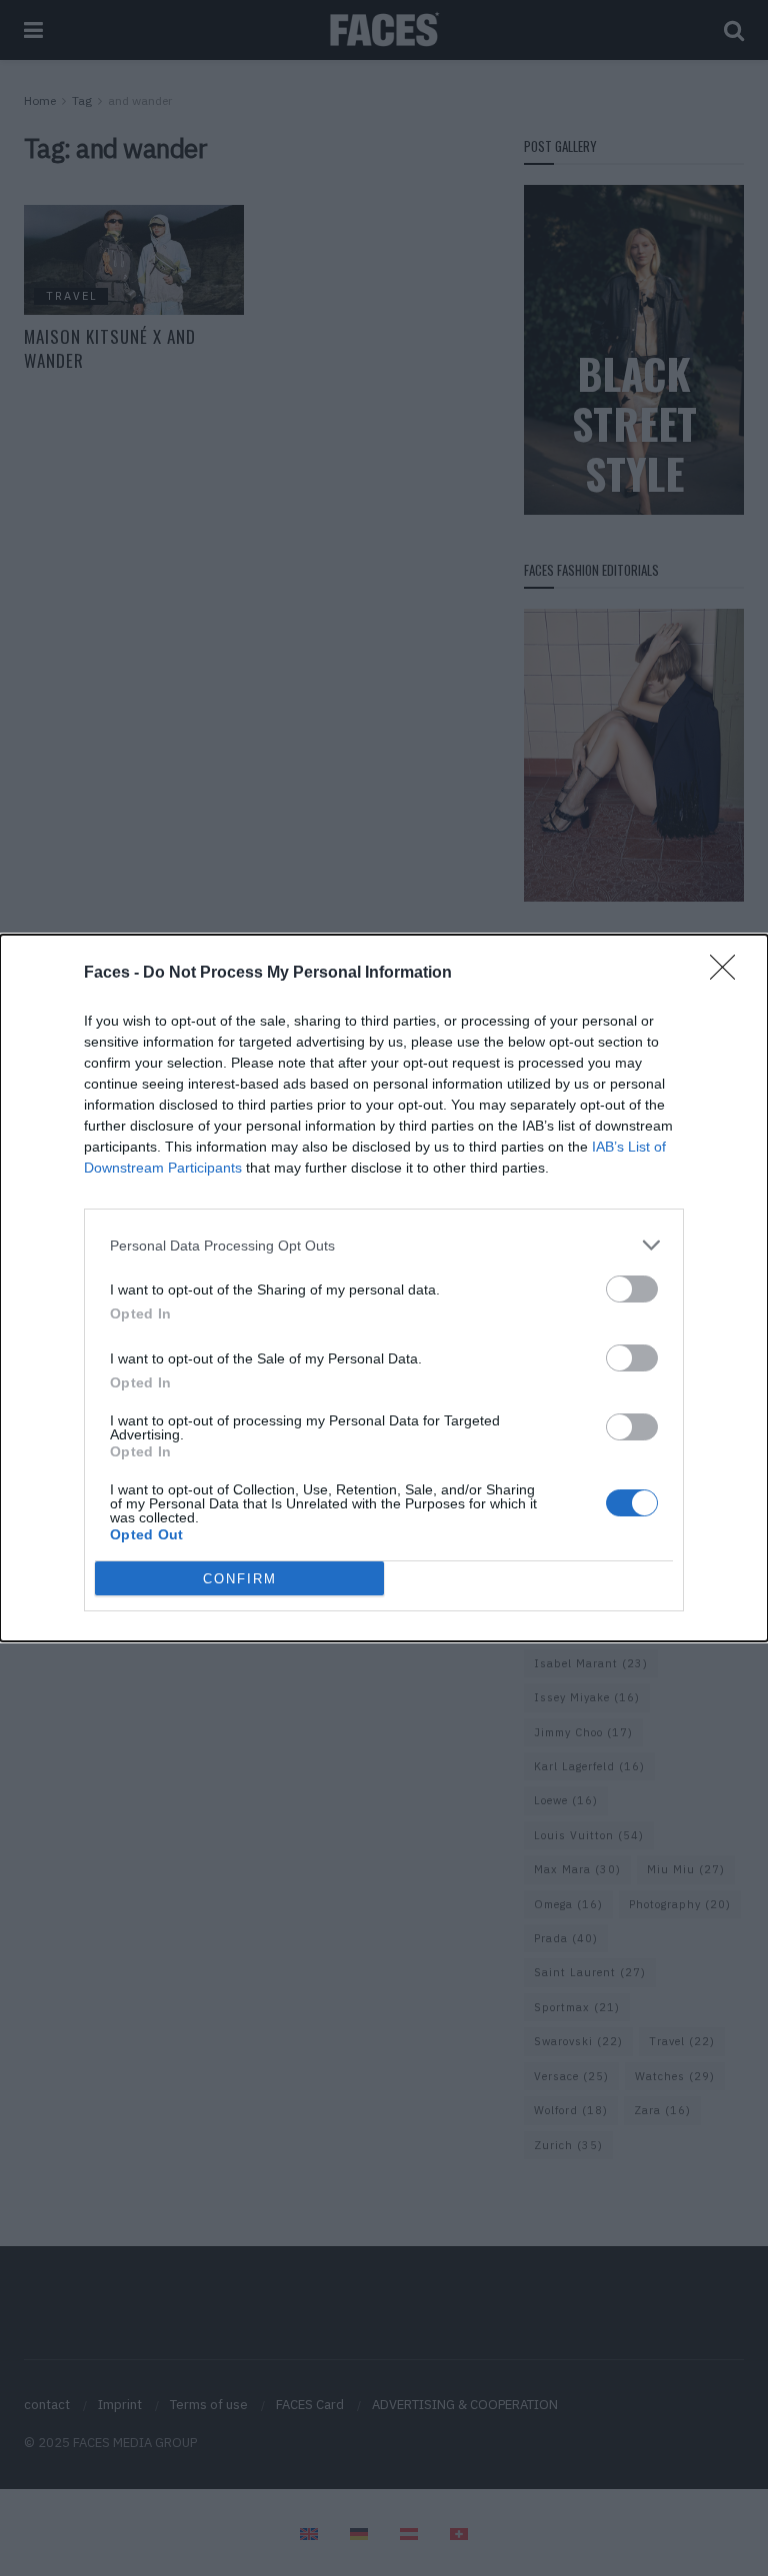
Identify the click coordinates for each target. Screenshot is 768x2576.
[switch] (632, 1289)
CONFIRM (240, 1579)
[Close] (729, 974)
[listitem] (384, 1245)
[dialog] (384, 1288)
